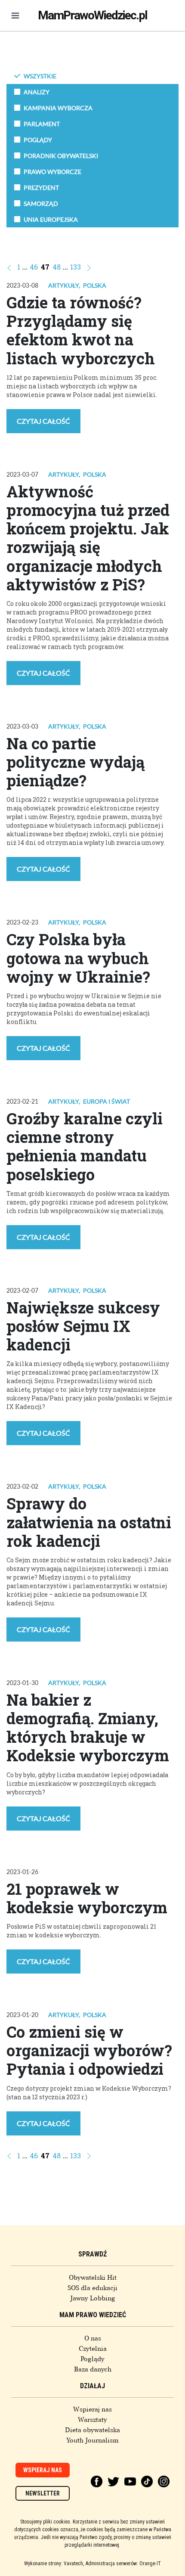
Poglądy (92, 2359)
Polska (95, 285)
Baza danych (93, 2369)
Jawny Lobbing (93, 2298)
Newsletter (43, 2493)
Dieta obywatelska (92, 2430)
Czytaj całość (43, 421)
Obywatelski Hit (93, 2278)
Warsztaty (92, 2420)
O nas (93, 2338)
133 (76, 267)
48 (57, 267)
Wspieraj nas (92, 2409)
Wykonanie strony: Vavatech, (54, 2564)
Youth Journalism (92, 2440)
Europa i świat (106, 1101)
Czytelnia (93, 2349)
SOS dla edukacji (92, 2288)
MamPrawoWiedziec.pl (92, 15)
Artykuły (63, 285)
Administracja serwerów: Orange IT (123, 2564)
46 (34, 267)
